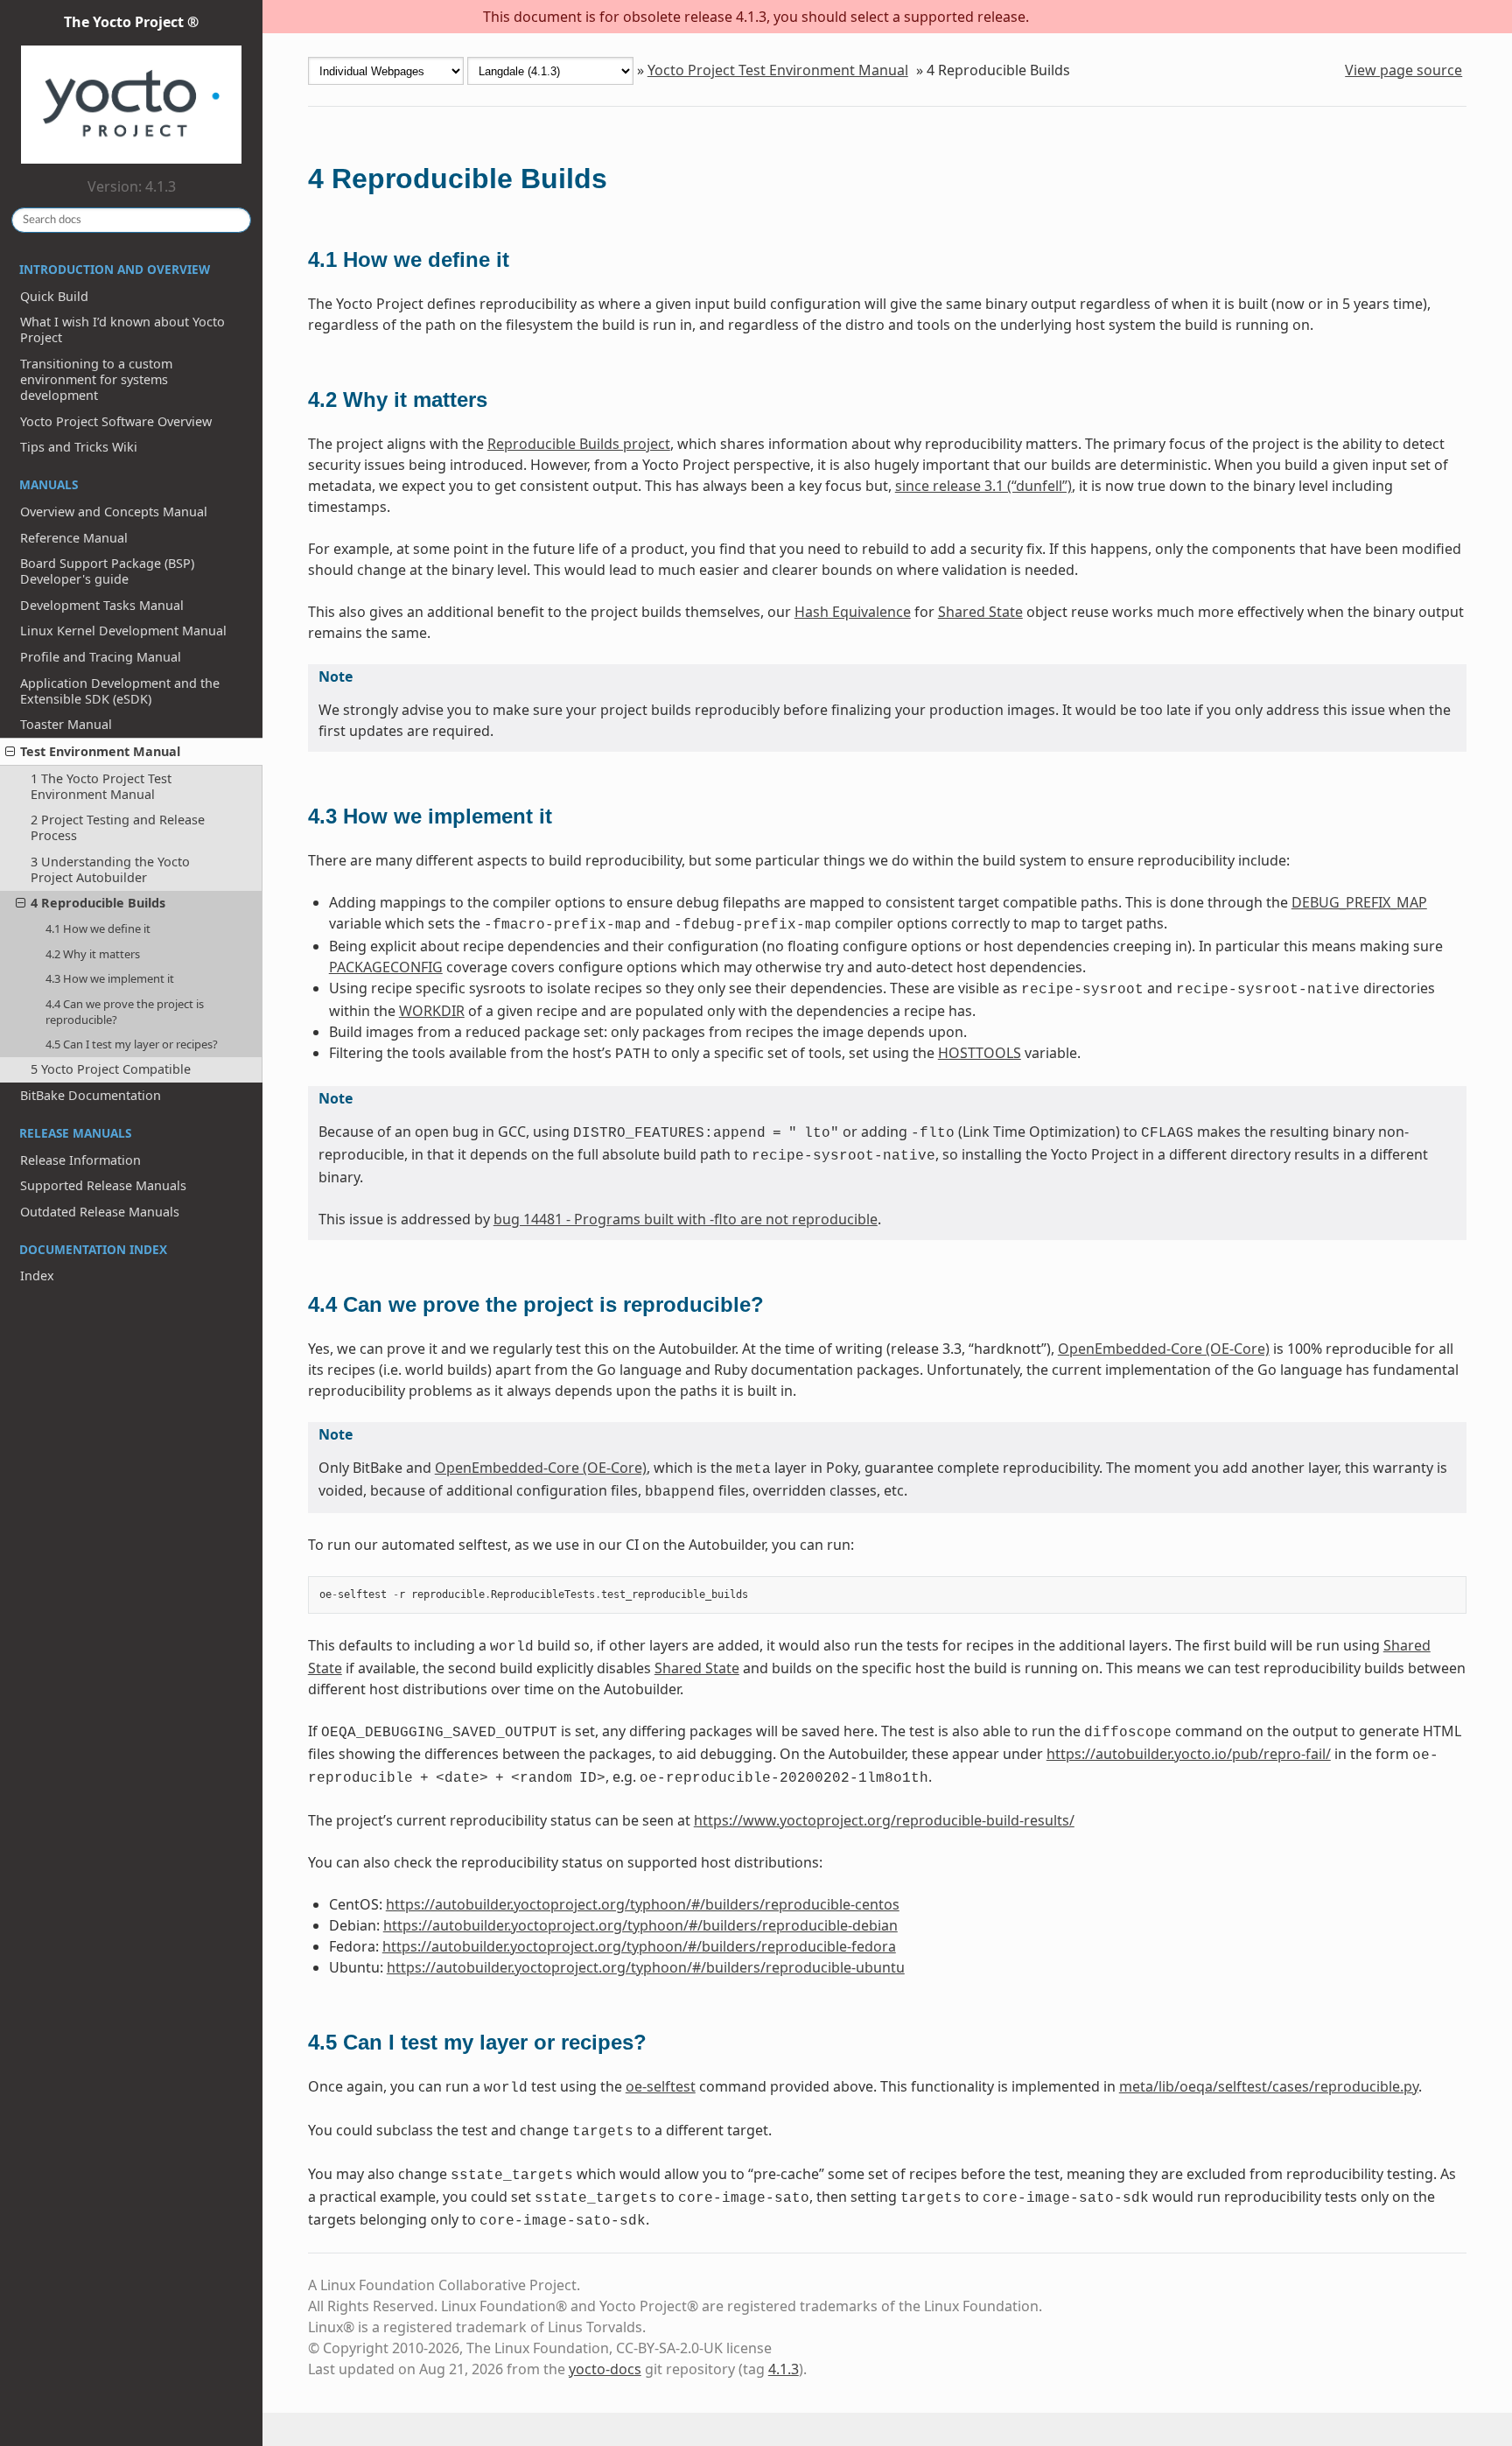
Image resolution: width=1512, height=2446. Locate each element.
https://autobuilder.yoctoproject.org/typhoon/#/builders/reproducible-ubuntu (646, 1967)
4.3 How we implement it (110, 978)
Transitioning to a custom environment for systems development (96, 379)
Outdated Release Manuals (100, 1212)
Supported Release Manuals (103, 1185)
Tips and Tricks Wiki (79, 447)
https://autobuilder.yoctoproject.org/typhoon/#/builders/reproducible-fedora (639, 1946)
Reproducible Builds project (579, 444)
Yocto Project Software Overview (116, 421)
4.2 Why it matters (93, 954)
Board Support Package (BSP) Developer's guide (107, 571)
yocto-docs (605, 2369)
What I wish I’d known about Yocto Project (122, 329)
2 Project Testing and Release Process (118, 827)
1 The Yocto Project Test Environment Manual (101, 786)
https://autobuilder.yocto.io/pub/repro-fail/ (1189, 1754)
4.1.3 (784, 2369)
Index (37, 1276)
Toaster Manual (66, 724)
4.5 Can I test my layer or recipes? (132, 1044)
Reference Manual (74, 538)
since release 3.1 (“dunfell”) (983, 486)
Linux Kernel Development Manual (123, 631)
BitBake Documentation (91, 1095)
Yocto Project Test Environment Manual (778, 70)
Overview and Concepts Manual (114, 512)
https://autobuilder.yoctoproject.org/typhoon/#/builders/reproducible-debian (640, 1925)
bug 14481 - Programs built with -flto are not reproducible (686, 1219)
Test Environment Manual (100, 751)
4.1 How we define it (98, 929)
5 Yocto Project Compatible (111, 1069)
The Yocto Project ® (131, 22)
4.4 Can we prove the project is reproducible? (125, 1012)
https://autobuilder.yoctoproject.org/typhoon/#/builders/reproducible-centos (643, 1904)
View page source (1403, 70)
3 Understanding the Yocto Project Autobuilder (110, 869)
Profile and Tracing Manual (101, 657)
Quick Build (54, 296)
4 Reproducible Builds (98, 903)
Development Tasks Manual (102, 605)
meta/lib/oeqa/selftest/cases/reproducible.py (1269, 2086)
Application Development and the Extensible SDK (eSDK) (120, 691)
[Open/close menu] (10, 752)
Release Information (80, 1160)
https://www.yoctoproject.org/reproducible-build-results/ (884, 1820)
